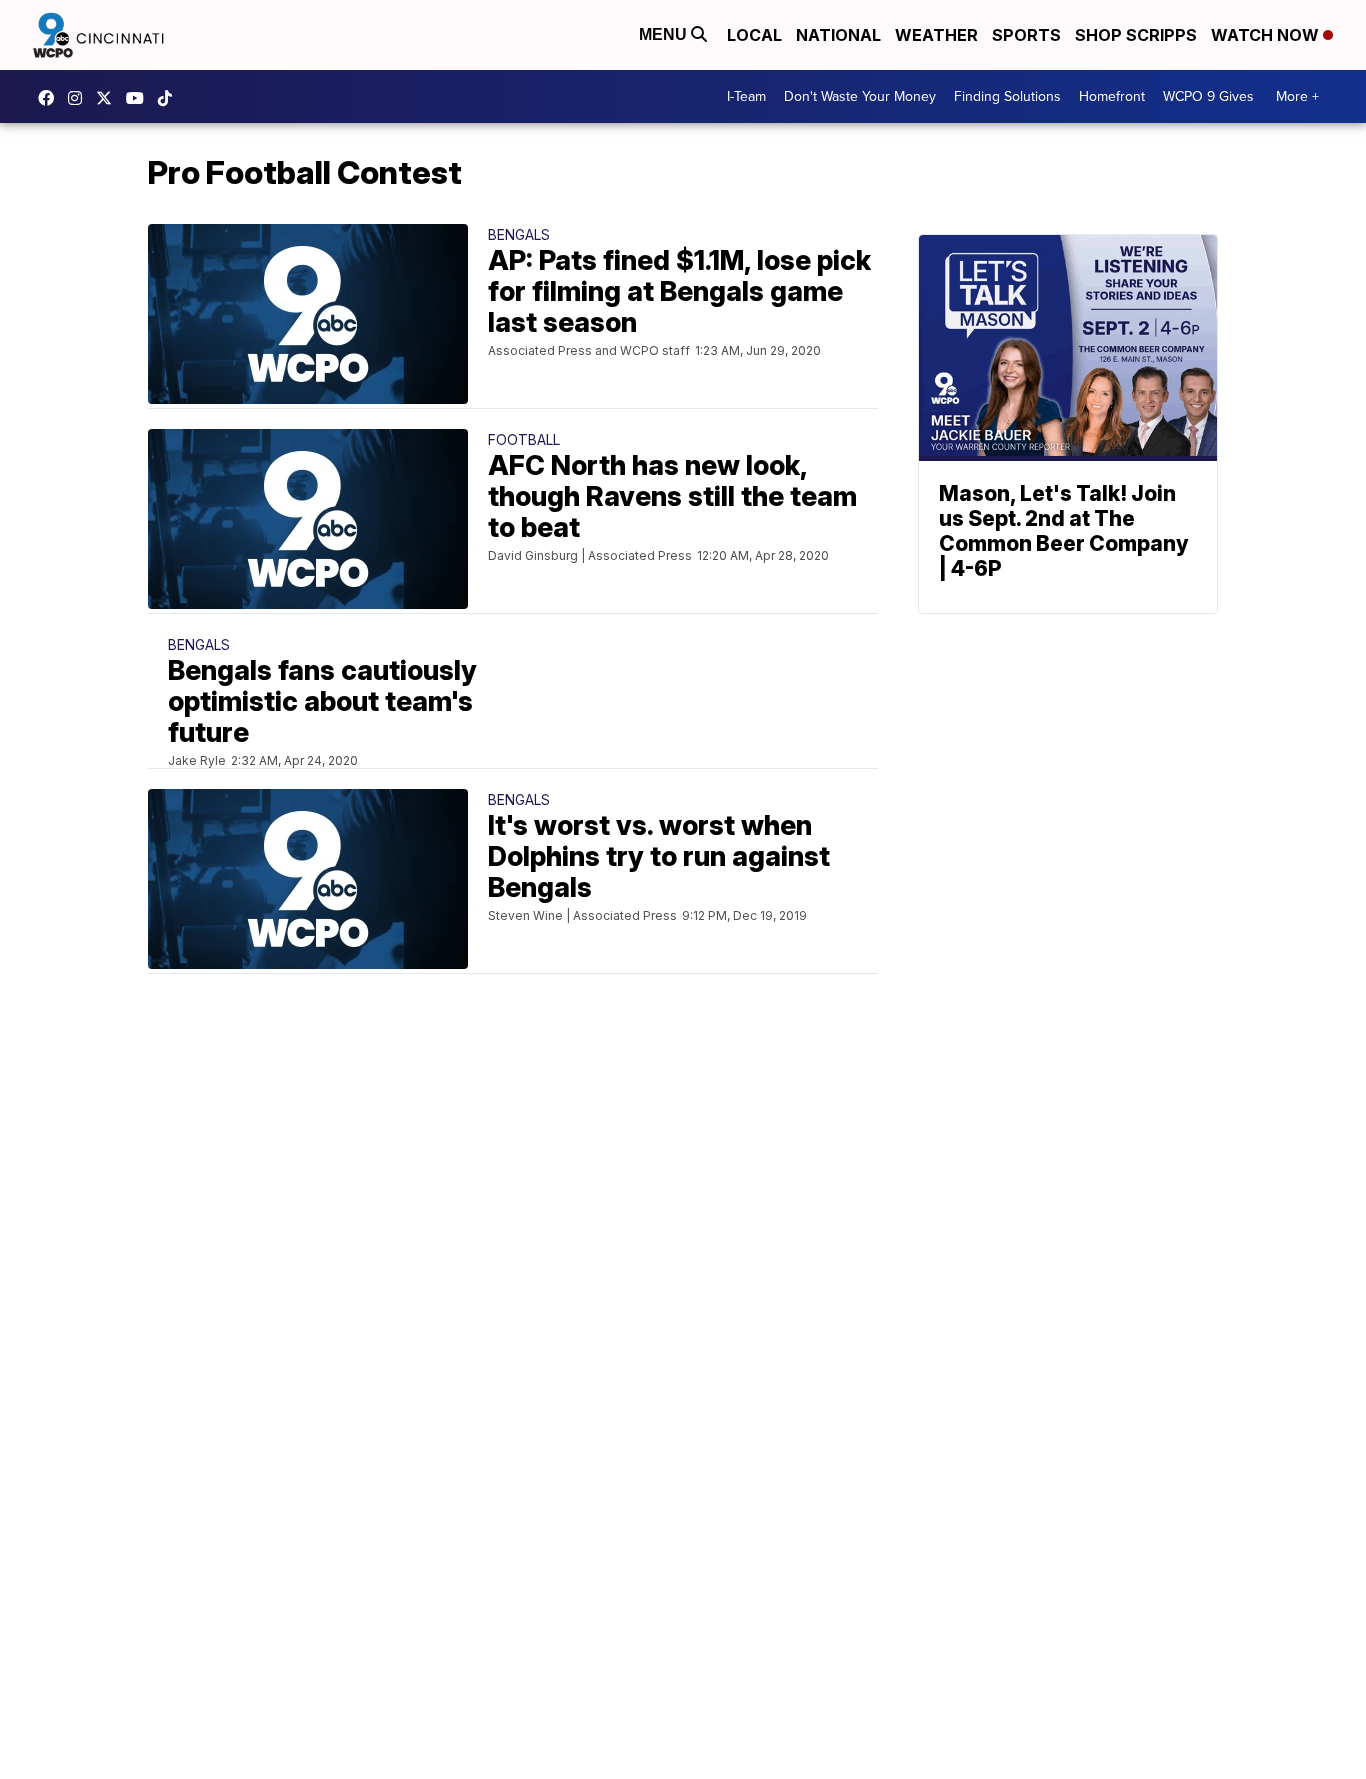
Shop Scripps (1136, 35)
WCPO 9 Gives (1208, 96)
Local (754, 35)
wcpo (109, 98)
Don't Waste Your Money (860, 96)
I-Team (746, 96)
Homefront (1112, 96)
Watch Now (1267, 35)
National (838, 35)
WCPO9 (51, 98)
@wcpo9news (170, 98)
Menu (665, 34)
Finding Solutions (1007, 96)
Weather (936, 35)
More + (1297, 96)
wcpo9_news (80, 98)
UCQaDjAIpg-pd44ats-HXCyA (140, 98)
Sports (1026, 35)
